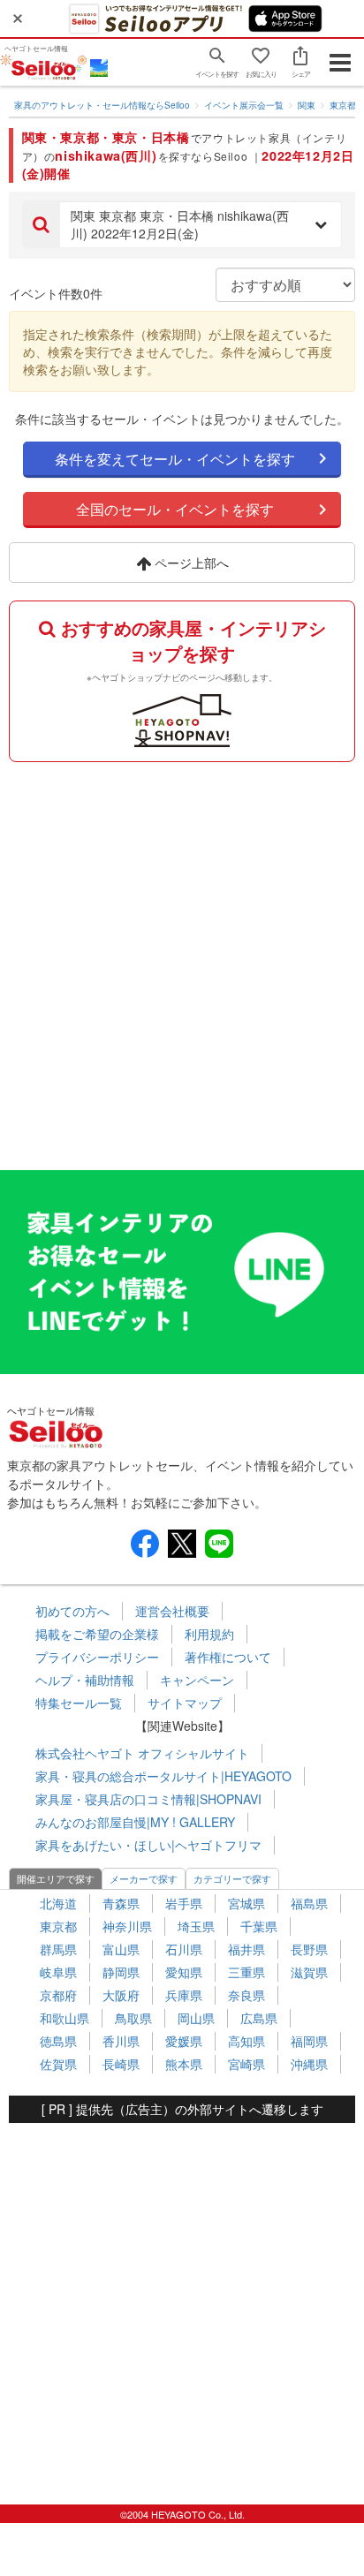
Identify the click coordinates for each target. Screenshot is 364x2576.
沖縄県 (309, 2064)
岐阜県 (58, 1972)
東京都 (343, 105)
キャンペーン (197, 1680)
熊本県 (184, 2064)
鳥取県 (133, 2018)
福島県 (309, 1903)
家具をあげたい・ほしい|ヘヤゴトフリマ (148, 1845)
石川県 (184, 1949)
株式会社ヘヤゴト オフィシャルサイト (142, 1753)
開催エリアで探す (56, 1878)
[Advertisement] (182, 962)
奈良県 (246, 1995)
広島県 (259, 2018)
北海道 (58, 1903)
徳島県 (58, 2041)
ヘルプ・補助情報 (85, 1680)
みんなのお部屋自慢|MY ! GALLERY (135, 1822)
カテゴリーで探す (232, 1878)
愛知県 (184, 1972)
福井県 (246, 1949)
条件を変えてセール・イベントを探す (175, 459)
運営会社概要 (172, 1611)
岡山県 (196, 2018)
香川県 (121, 2041)
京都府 (58, 1995)
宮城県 (246, 1903)
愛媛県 (184, 2041)
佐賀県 (58, 2064)
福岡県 (309, 2041)
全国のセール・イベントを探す (175, 509)
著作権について (228, 1657)
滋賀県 (309, 1972)
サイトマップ (185, 1703)
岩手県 (184, 1903)
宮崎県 (246, 2064)
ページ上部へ (190, 563)
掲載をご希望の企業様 (97, 1634)
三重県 (246, 1972)
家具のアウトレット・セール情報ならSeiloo (102, 105)
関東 (307, 105)
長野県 (309, 1949)
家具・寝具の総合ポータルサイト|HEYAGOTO (163, 1776)
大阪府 (121, 1995)
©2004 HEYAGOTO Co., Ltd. (182, 2514)
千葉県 (259, 1926)
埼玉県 (196, 1926)
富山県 (121, 1949)
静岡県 (121, 1972)
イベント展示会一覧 (244, 105)
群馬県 (58, 1949)
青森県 (121, 1903)
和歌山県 (64, 2018)
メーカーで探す (144, 1878)
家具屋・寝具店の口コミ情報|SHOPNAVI (148, 1799)
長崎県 (121, 2064)
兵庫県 (184, 1995)
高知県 (246, 2041)
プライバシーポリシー (97, 1657)
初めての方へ (72, 1611)
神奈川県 (127, 1926)
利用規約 (209, 1634)
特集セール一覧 (79, 1703)
